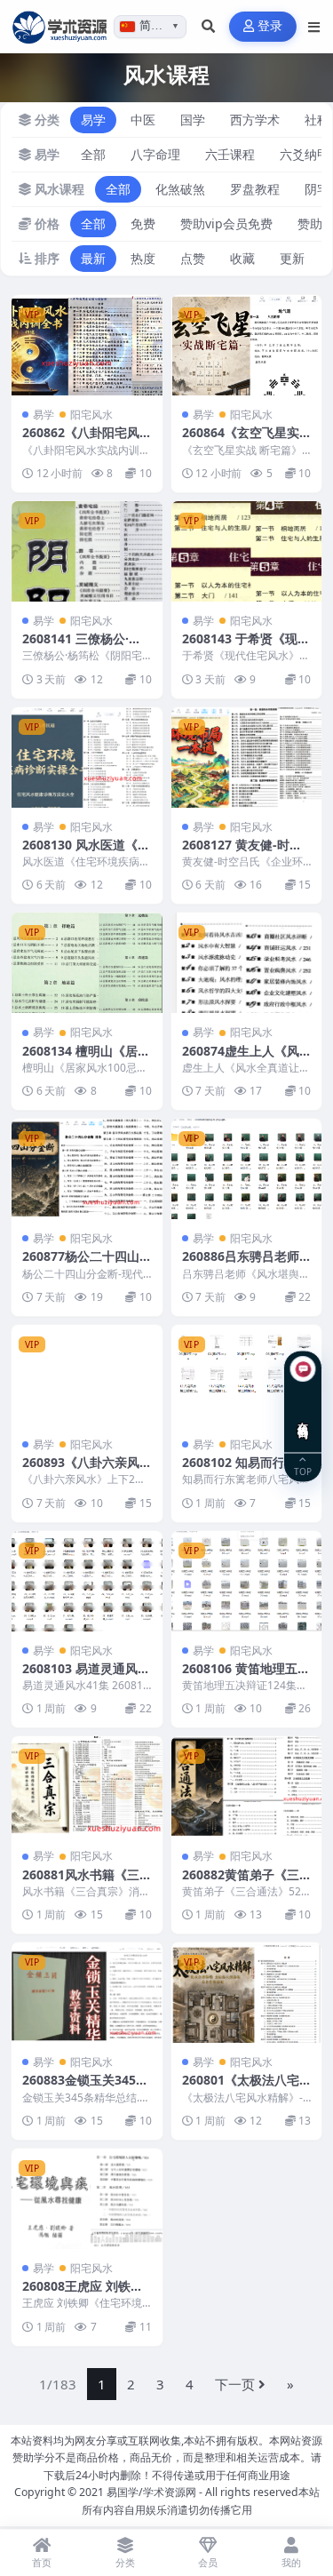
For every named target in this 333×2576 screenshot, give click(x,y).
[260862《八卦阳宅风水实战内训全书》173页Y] (87, 345)
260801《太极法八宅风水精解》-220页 (241, 2088)
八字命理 (155, 154)
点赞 (193, 258)
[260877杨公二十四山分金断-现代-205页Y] (87, 1169)
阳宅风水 (91, 415)
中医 (143, 120)
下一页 (235, 2384)
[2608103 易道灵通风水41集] (87, 1581)
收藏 (242, 258)
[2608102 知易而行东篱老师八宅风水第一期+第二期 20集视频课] (247, 1375)
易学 (93, 120)
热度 (143, 258)
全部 (93, 154)
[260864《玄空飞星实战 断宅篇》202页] (247, 345)
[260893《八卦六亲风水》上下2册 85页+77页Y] (87, 1375)
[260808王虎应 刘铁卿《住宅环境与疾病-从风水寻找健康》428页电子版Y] (87, 2199)
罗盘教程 (255, 189)
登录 (270, 26)
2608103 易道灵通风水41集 (86, 1676)
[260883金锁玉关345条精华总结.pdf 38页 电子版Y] (87, 1993)
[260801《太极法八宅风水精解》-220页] (247, 1993)
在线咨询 (303, 1417)
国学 (193, 120)
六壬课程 (230, 154)
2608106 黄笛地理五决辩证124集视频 (246, 1676)
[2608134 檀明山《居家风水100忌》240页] (87, 963)
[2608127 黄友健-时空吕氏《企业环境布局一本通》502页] (247, 758)
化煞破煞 (180, 189)
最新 (93, 258)
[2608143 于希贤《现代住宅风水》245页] (247, 551)
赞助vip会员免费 (226, 223)
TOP (303, 1471)
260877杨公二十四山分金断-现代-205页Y (81, 1264)
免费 (143, 223)
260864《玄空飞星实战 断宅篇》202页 (241, 440)
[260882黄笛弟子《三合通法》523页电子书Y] (247, 1786)
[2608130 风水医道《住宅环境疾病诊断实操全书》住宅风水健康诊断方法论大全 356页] (87, 758)
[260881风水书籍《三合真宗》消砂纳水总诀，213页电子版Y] (87, 1786)
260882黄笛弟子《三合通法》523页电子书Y (246, 1882)
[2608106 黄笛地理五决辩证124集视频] (247, 1581)
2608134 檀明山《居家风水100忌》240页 (86, 1059)
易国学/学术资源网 (151, 2492)
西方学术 (255, 120)
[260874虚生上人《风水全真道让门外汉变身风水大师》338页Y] (247, 963)
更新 (292, 258)
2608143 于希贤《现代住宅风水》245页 (246, 646)
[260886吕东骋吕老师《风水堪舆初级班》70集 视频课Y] (247, 1169)
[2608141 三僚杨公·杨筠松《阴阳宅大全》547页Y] (87, 551)
